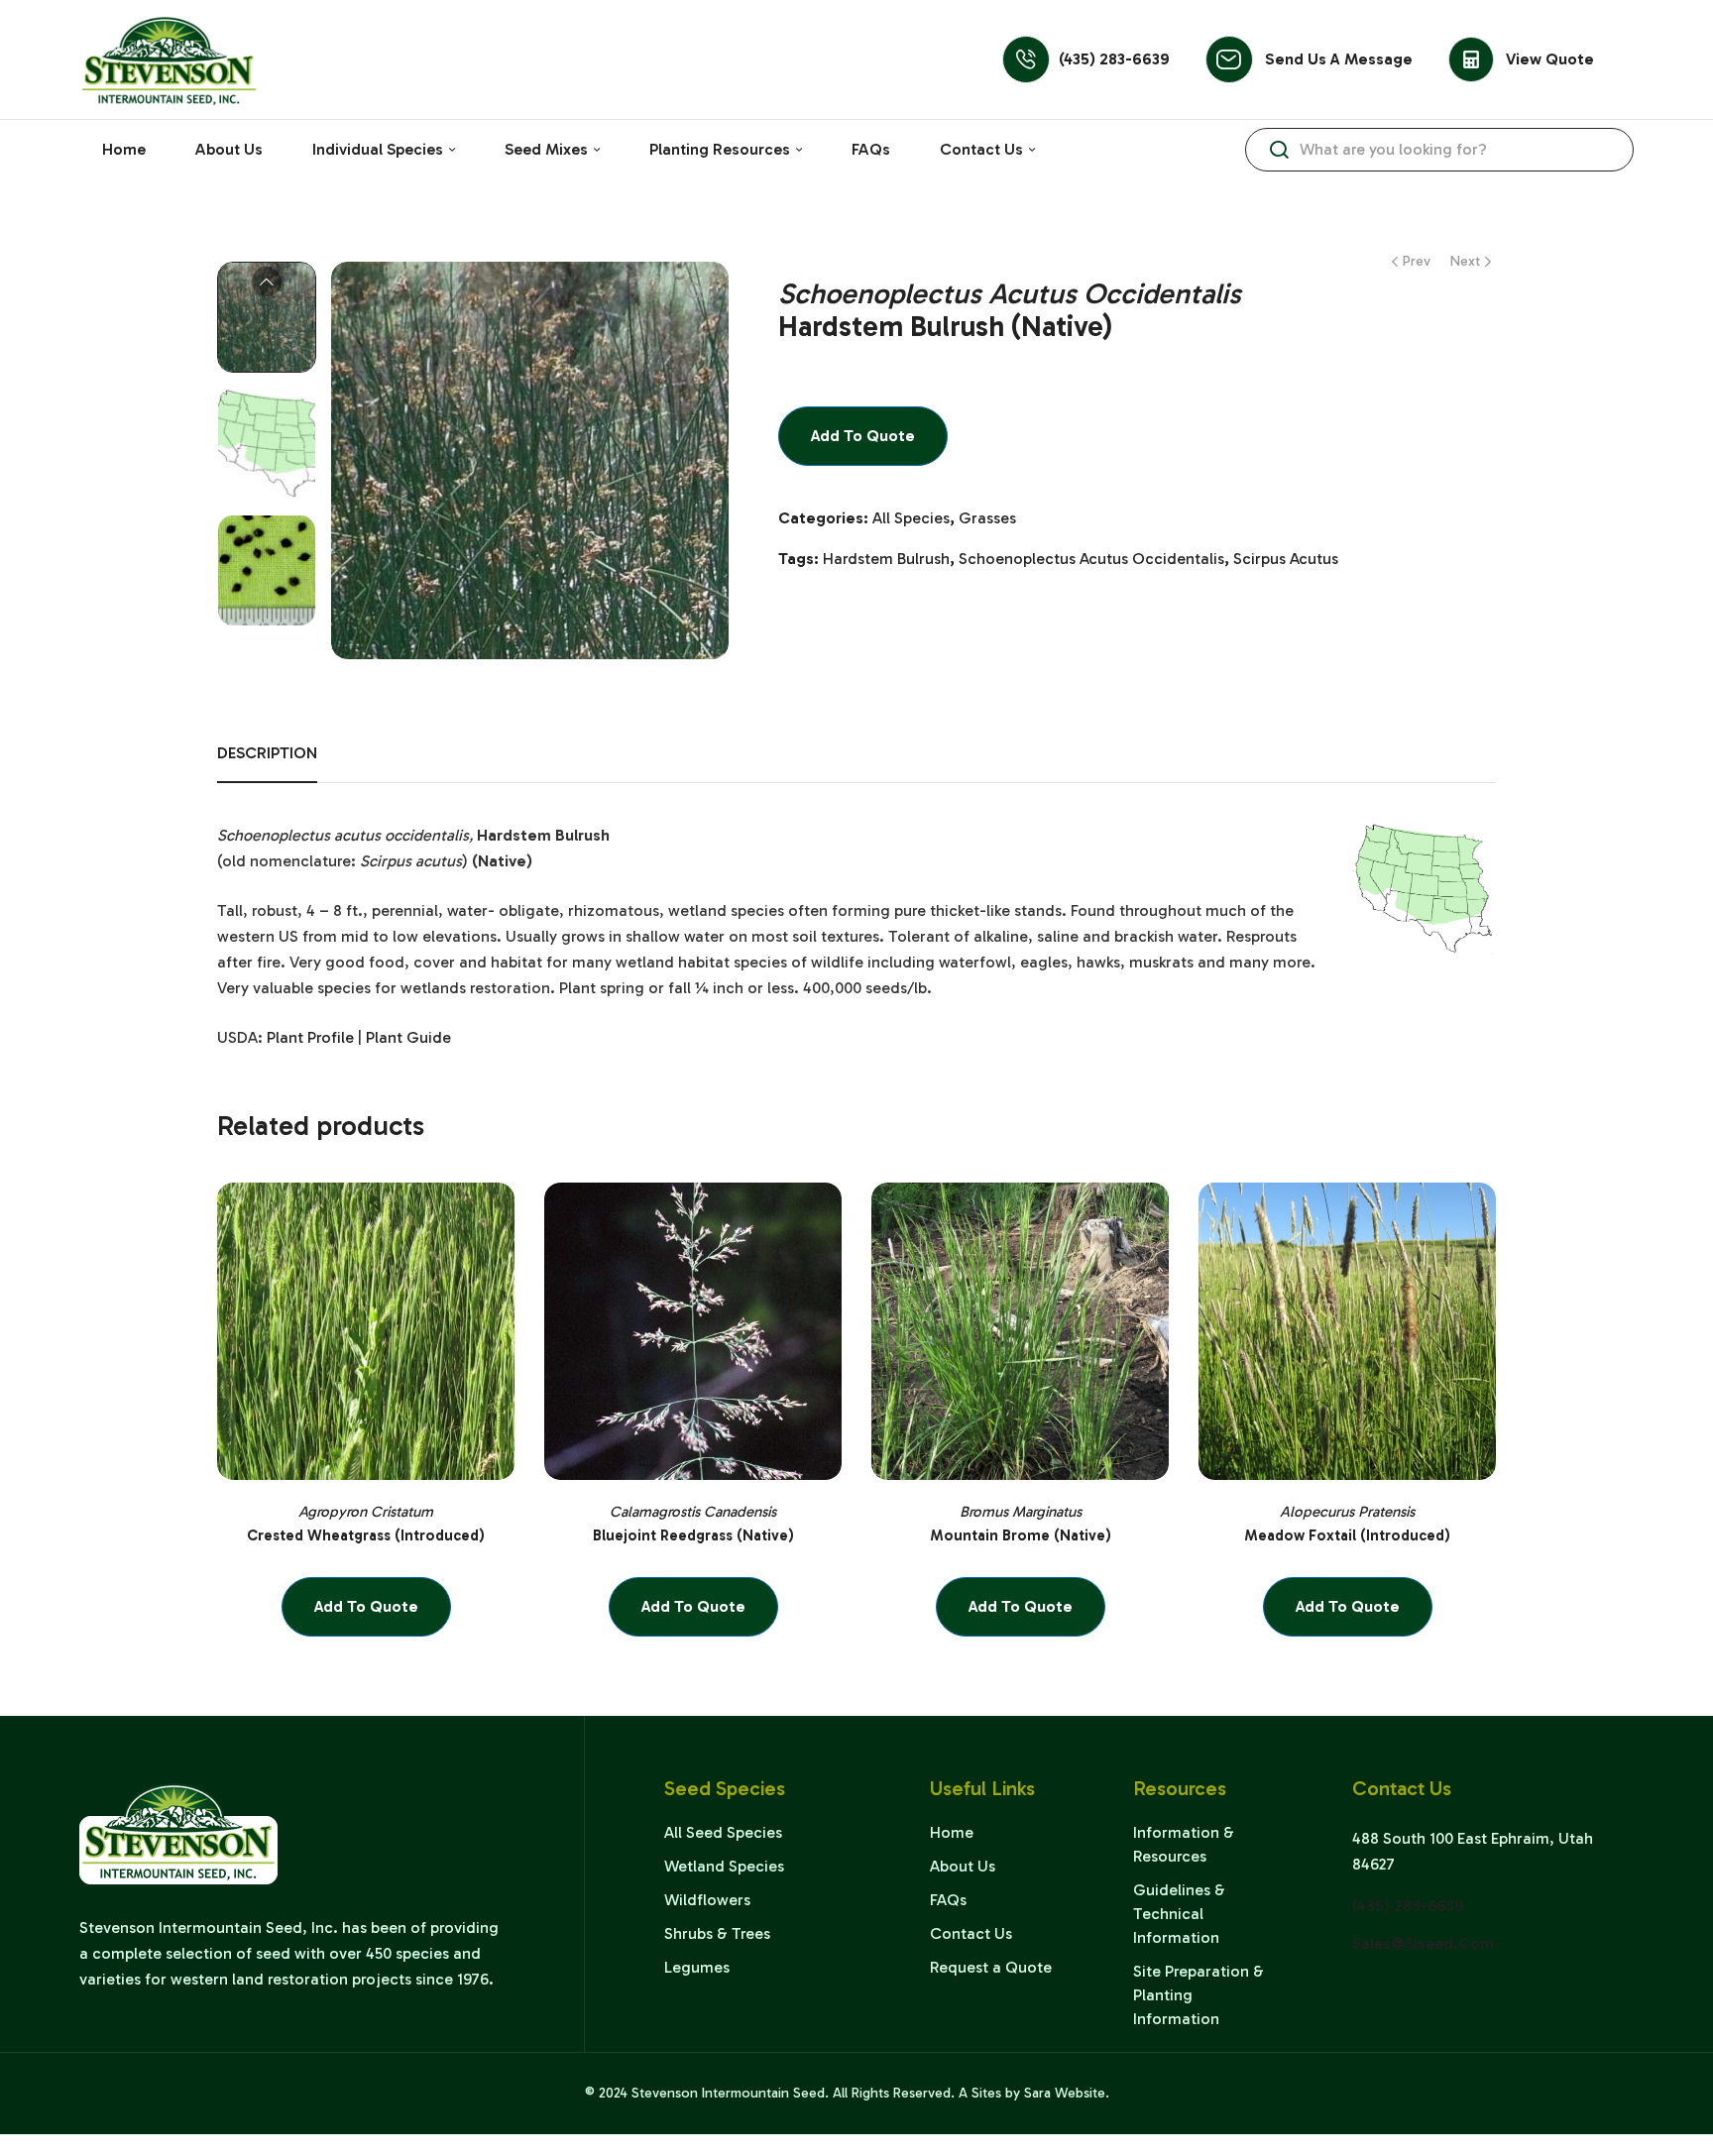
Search (1279, 150)
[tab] (267, 763)
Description (267, 753)
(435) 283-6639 (1114, 59)
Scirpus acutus (1286, 559)
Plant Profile (310, 1037)
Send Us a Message (1339, 59)
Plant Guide (408, 1037)
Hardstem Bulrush (886, 559)
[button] (694, 291)
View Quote (1550, 59)
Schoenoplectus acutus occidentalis (1091, 559)
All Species (911, 518)
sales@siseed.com (1423, 1943)
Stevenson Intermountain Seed (728, 2093)
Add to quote (863, 436)
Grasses (987, 518)
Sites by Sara (1011, 2093)
